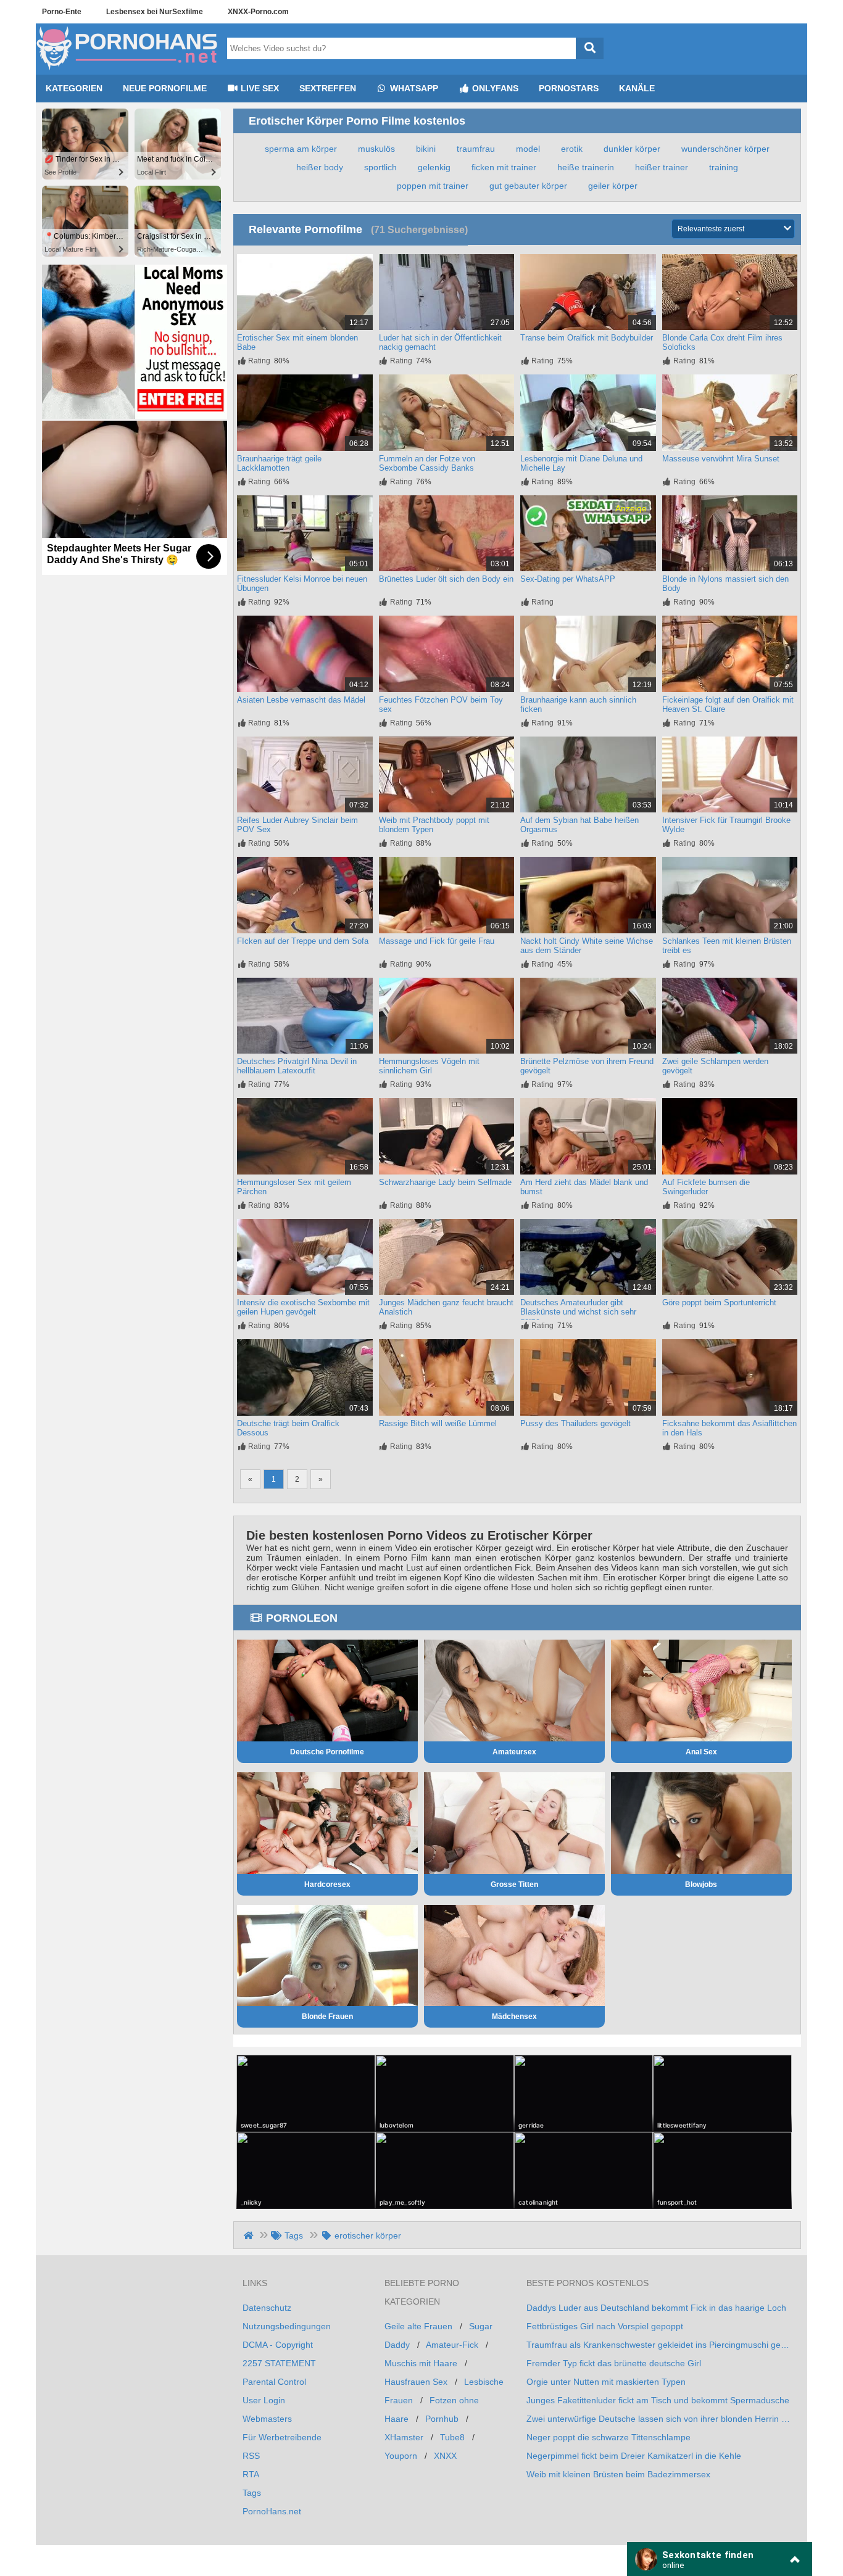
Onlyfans (494, 88)
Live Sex (259, 88)
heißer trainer (662, 167)
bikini (426, 149)
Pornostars (569, 88)
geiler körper (613, 186)
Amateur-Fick (452, 2345)
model (528, 149)
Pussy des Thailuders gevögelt (575, 1423)
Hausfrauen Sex (416, 2382)
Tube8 (452, 2437)
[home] (250, 2235)
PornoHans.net (272, 2511)
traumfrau (476, 149)
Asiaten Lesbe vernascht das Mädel (301, 700)
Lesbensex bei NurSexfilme (155, 12)
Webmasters (267, 2419)
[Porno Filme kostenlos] (128, 70)
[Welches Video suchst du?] (590, 48)
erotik (572, 149)
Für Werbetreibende (282, 2437)
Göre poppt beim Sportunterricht (719, 1302)
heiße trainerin (586, 167)
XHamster (404, 2437)
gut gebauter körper (528, 186)
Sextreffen (328, 88)
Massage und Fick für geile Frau (437, 941)
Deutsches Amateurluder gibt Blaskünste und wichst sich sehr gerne (578, 1312)
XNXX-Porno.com (258, 12)
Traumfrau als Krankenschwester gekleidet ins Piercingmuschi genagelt (659, 2345)
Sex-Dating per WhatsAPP (568, 579)
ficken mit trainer (504, 167)
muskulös (376, 149)
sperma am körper (301, 149)
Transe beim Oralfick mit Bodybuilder (587, 338)
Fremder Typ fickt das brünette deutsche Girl (614, 2363)
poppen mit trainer (433, 186)
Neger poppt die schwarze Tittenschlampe (608, 2437)
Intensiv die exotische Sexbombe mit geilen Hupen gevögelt (303, 1307)
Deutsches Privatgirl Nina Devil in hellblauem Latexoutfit (297, 1066)
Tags (252, 2493)
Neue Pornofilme (165, 88)
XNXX (445, 2456)
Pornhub (442, 2419)
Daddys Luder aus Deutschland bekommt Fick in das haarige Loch (656, 2308)
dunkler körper (632, 149)
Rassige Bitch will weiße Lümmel (438, 1423)
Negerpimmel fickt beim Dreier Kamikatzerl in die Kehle (634, 2456)
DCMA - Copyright (278, 2345)
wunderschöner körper (725, 149)
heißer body (320, 167)
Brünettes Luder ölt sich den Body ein (446, 579)
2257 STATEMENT (279, 2363)
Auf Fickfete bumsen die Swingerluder (706, 1187)
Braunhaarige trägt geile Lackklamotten (279, 463)
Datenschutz (267, 2308)
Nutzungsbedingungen (287, 2326)
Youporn (401, 2456)
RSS (251, 2456)
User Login (264, 2400)
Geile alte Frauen (418, 2326)
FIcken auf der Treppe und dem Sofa (303, 941)
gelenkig (434, 167)
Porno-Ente (62, 12)
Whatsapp (413, 88)
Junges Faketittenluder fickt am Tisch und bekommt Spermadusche (658, 2400)
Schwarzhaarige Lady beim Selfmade (445, 1182)
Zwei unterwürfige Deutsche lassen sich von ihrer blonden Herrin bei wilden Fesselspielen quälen (659, 2419)
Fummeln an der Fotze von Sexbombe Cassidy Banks (427, 463)
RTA (251, 2474)
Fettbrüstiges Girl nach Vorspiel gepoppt (605, 2326)
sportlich (380, 167)
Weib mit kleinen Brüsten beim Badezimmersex (618, 2474)
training (724, 167)
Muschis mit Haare (421, 2363)
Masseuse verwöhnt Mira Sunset (721, 459)
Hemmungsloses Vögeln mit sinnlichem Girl (429, 1066)
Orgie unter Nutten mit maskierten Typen (606, 2382)
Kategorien (74, 88)
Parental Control (274, 2382)
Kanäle (637, 88)
